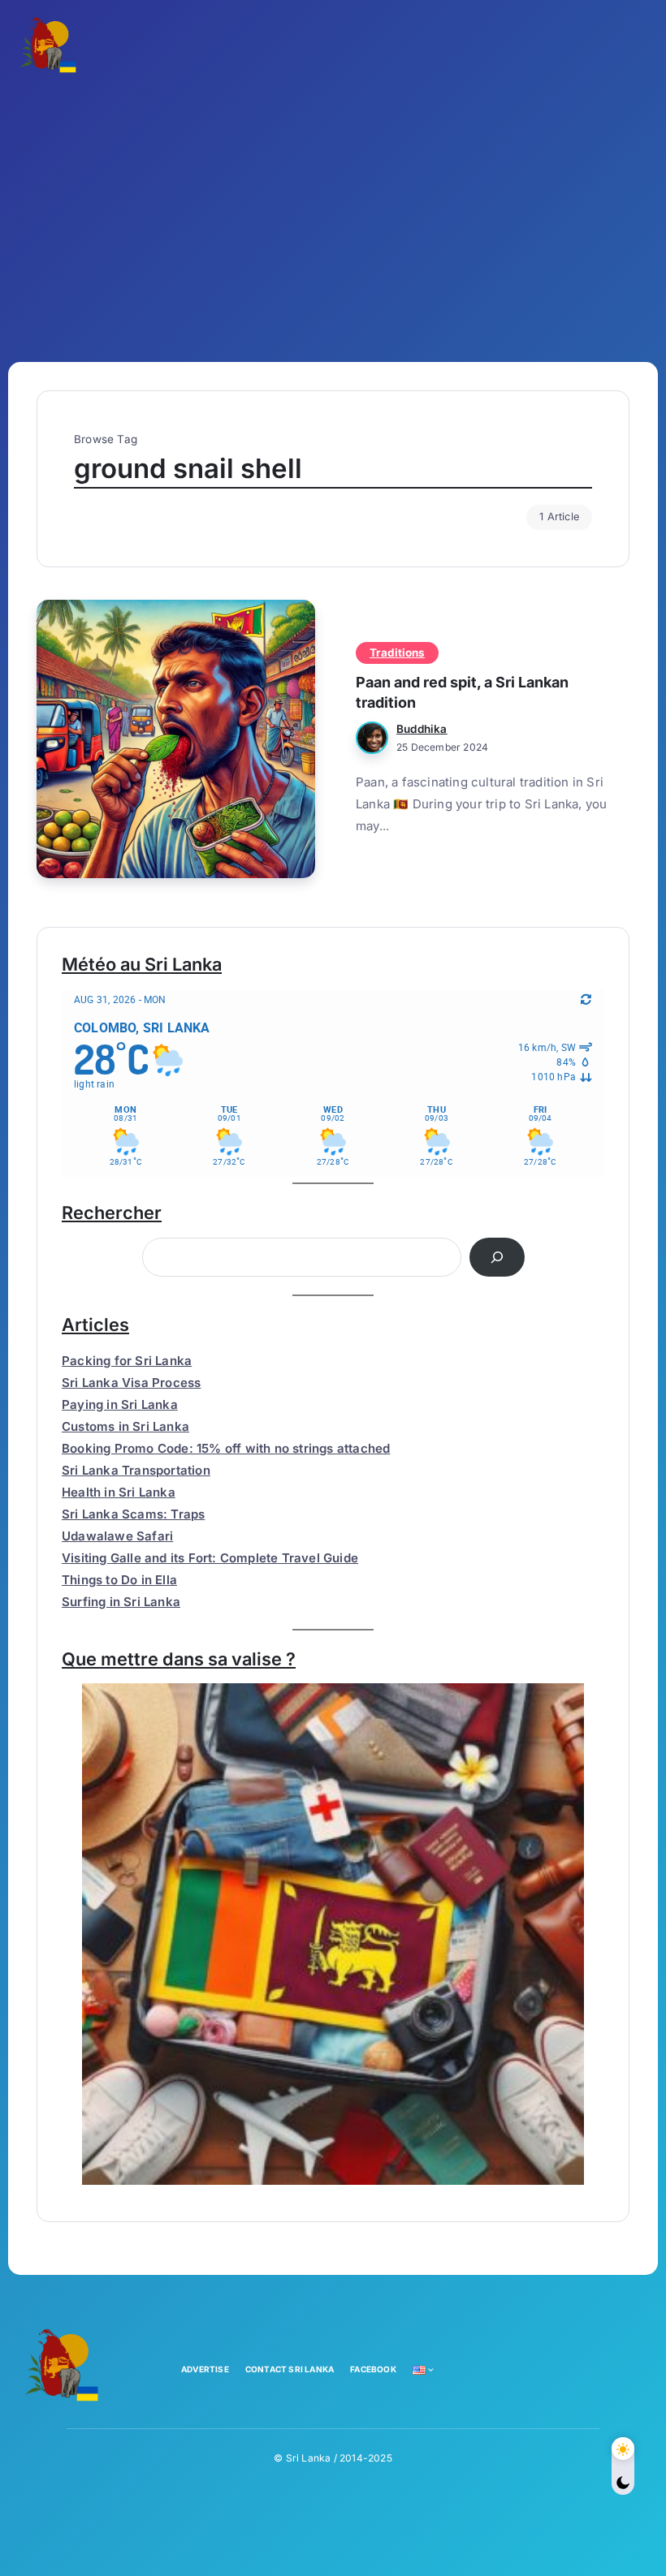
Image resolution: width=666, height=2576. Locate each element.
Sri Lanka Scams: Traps (133, 1514)
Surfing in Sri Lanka (121, 1602)
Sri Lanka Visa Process (131, 1383)
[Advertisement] (333, 216)
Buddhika (422, 729)
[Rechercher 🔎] (497, 1257)
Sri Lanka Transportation (136, 1470)
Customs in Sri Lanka (125, 1426)
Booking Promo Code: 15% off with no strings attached (226, 1448)
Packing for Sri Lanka (127, 1361)
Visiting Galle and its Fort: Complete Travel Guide (210, 1558)
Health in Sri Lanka (119, 1492)
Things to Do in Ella (119, 1580)
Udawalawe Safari (117, 1536)
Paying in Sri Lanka (120, 1404)
